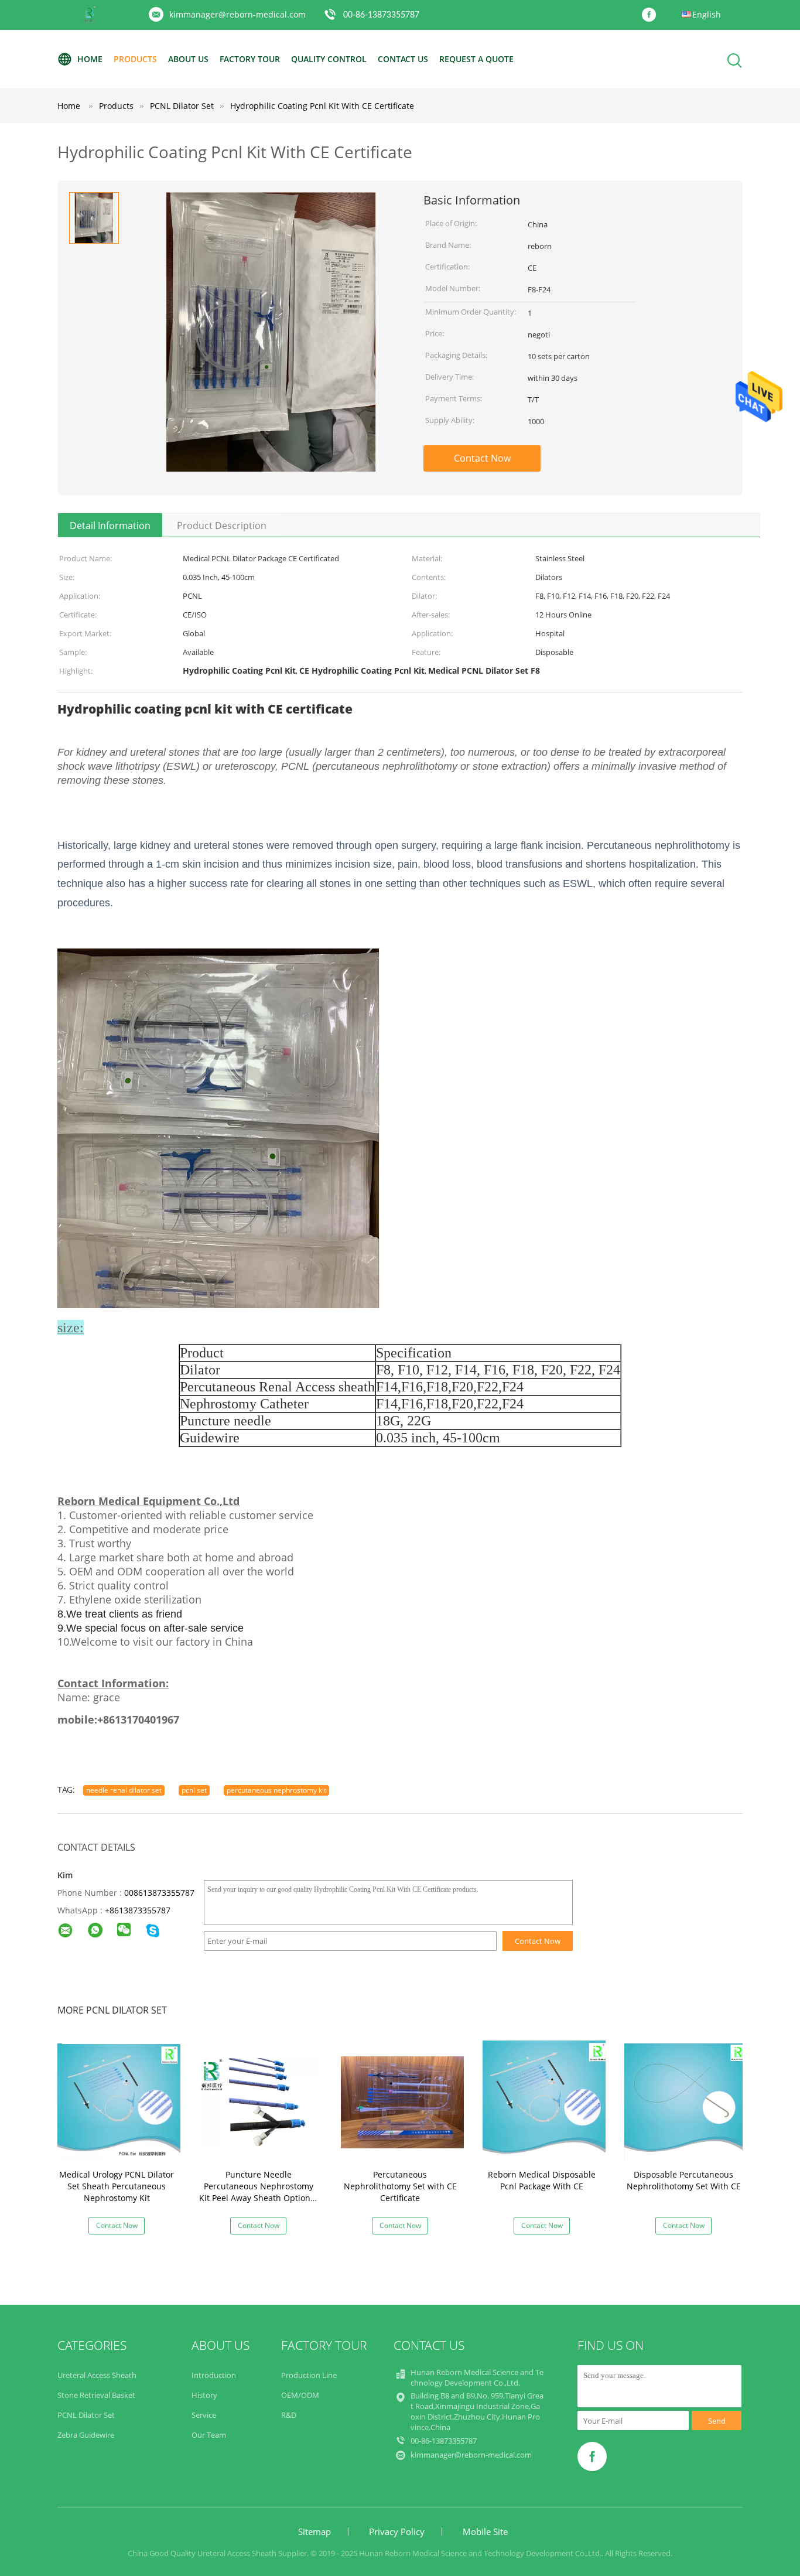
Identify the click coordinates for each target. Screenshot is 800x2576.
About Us (188, 59)
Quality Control (329, 59)
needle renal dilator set (124, 1790)
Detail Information (110, 526)
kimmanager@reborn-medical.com (237, 14)
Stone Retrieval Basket (96, 2395)
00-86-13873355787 (381, 15)
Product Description (222, 526)
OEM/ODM (300, 2395)
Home (90, 59)
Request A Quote (476, 59)
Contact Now (482, 458)
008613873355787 (159, 1893)
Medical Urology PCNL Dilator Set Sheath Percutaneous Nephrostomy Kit (117, 2186)
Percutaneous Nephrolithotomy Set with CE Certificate (400, 2186)
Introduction (214, 2375)
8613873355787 (140, 1910)
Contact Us (403, 59)
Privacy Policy (397, 2531)
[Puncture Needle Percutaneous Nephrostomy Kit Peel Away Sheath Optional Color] (261, 2101)
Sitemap (314, 2531)
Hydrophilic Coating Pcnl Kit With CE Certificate (322, 106)
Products (135, 59)
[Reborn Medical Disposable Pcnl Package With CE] (544, 2101)
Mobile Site (485, 2531)
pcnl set (194, 1790)
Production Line (309, 2375)
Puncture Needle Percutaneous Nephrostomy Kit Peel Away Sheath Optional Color (258, 2192)
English (707, 14)
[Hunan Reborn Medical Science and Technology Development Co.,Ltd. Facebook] (652, 15)
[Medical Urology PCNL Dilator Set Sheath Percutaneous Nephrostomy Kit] (119, 2101)
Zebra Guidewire (86, 2435)
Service (204, 2415)
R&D (289, 2415)
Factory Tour (250, 59)
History (204, 2395)
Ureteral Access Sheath (97, 2375)
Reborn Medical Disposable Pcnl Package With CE (542, 2180)
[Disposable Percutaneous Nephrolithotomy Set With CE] (686, 2101)
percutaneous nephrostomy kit (276, 1790)
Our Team (209, 2435)
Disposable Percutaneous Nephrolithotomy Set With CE (684, 2180)
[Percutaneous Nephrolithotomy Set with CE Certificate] (402, 2101)
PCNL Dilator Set (86, 2415)
